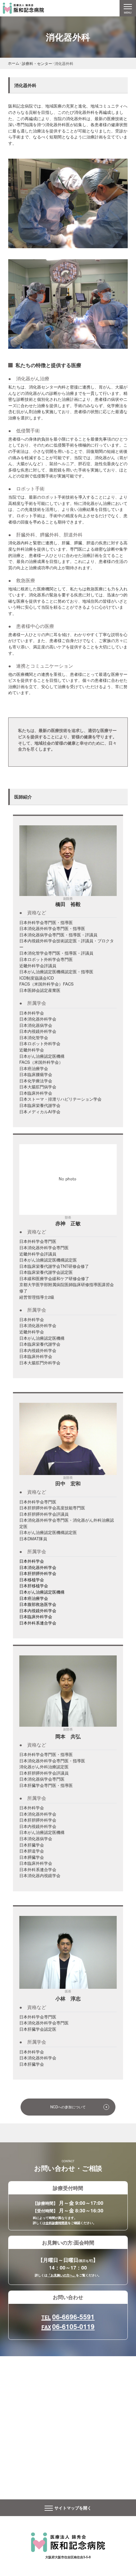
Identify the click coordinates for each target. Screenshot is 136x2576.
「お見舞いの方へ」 (62, 2275)
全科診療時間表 (57, 2223)
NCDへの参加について (68, 2107)
